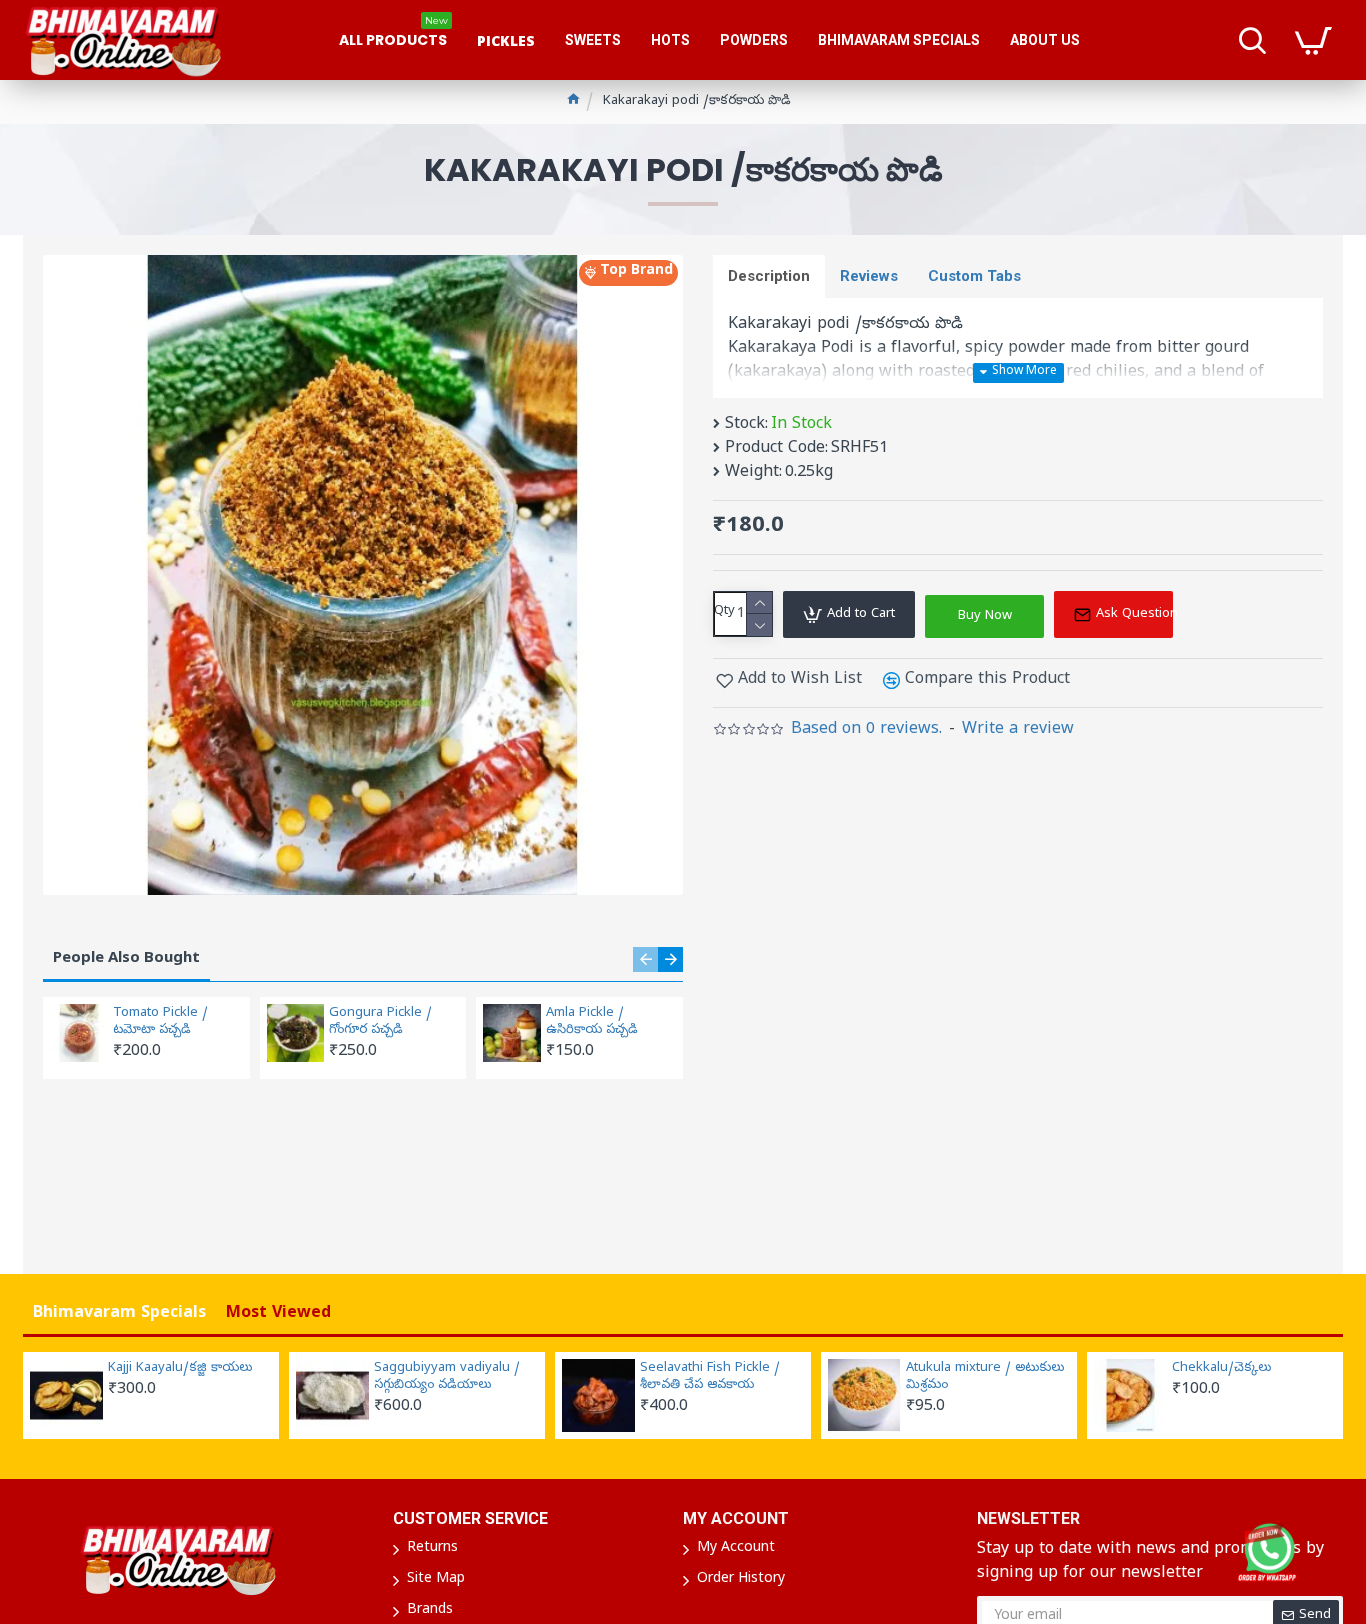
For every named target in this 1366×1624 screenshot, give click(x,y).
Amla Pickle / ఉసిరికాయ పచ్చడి (592, 1022)
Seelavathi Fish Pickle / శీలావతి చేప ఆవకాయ (710, 1377)
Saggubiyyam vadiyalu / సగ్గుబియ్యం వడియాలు (447, 1377)
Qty (724, 611)
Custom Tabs (974, 276)
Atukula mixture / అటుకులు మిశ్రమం (985, 1377)
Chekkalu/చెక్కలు (1221, 1369)
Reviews (869, 276)
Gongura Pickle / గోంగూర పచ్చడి (380, 1022)
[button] (645, 959)
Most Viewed (278, 1314)
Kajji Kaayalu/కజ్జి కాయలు (180, 1369)
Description (769, 276)
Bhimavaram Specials (119, 1314)
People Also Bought (126, 959)
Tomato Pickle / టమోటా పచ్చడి (160, 1022)
